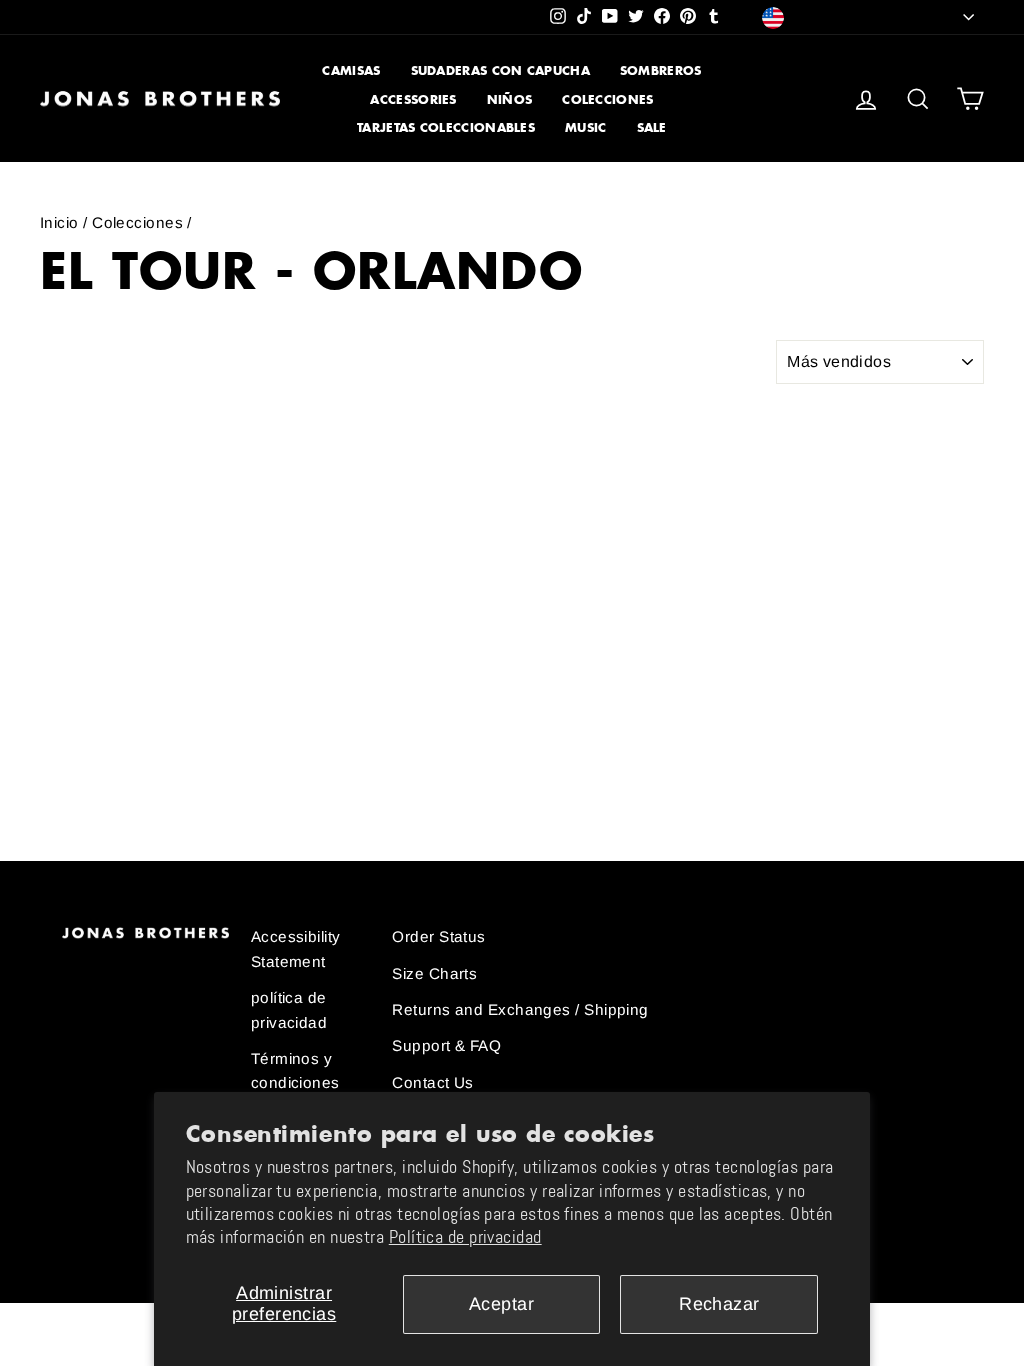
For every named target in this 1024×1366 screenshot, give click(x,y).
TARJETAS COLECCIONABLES (446, 127)
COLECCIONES (607, 99)
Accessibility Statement (296, 948)
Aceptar (501, 1304)
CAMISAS (351, 70)
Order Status (438, 936)
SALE (652, 127)
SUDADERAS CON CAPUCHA (500, 70)
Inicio (59, 222)
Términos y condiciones (295, 1070)
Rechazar (719, 1304)
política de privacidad (289, 1009)
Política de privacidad (465, 1237)
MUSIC (586, 127)
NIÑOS (510, 99)
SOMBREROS (661, 70)
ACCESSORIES (413, 99)
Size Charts (434, 973)
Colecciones (137, 222)
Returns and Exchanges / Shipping (520, 1009)
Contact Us (433, 1082)
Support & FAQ (446, 1045)
